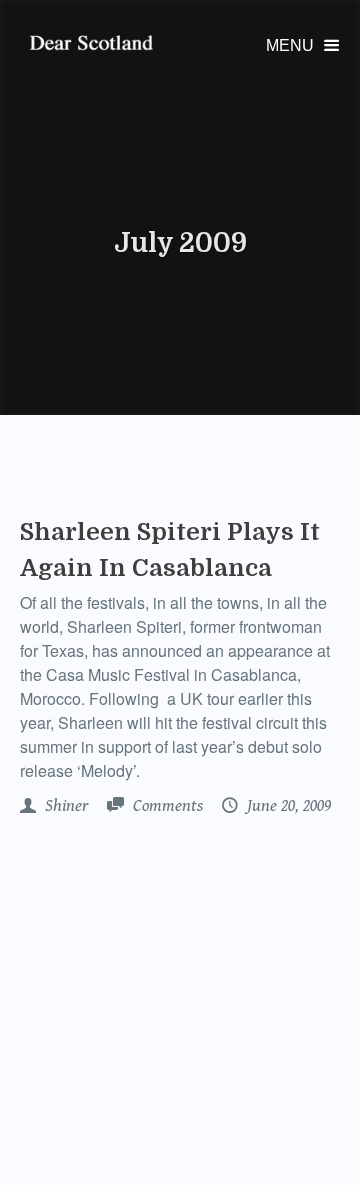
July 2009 (180, 243)
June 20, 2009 (287, 806)
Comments (166, 806)
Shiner (64, 806)
